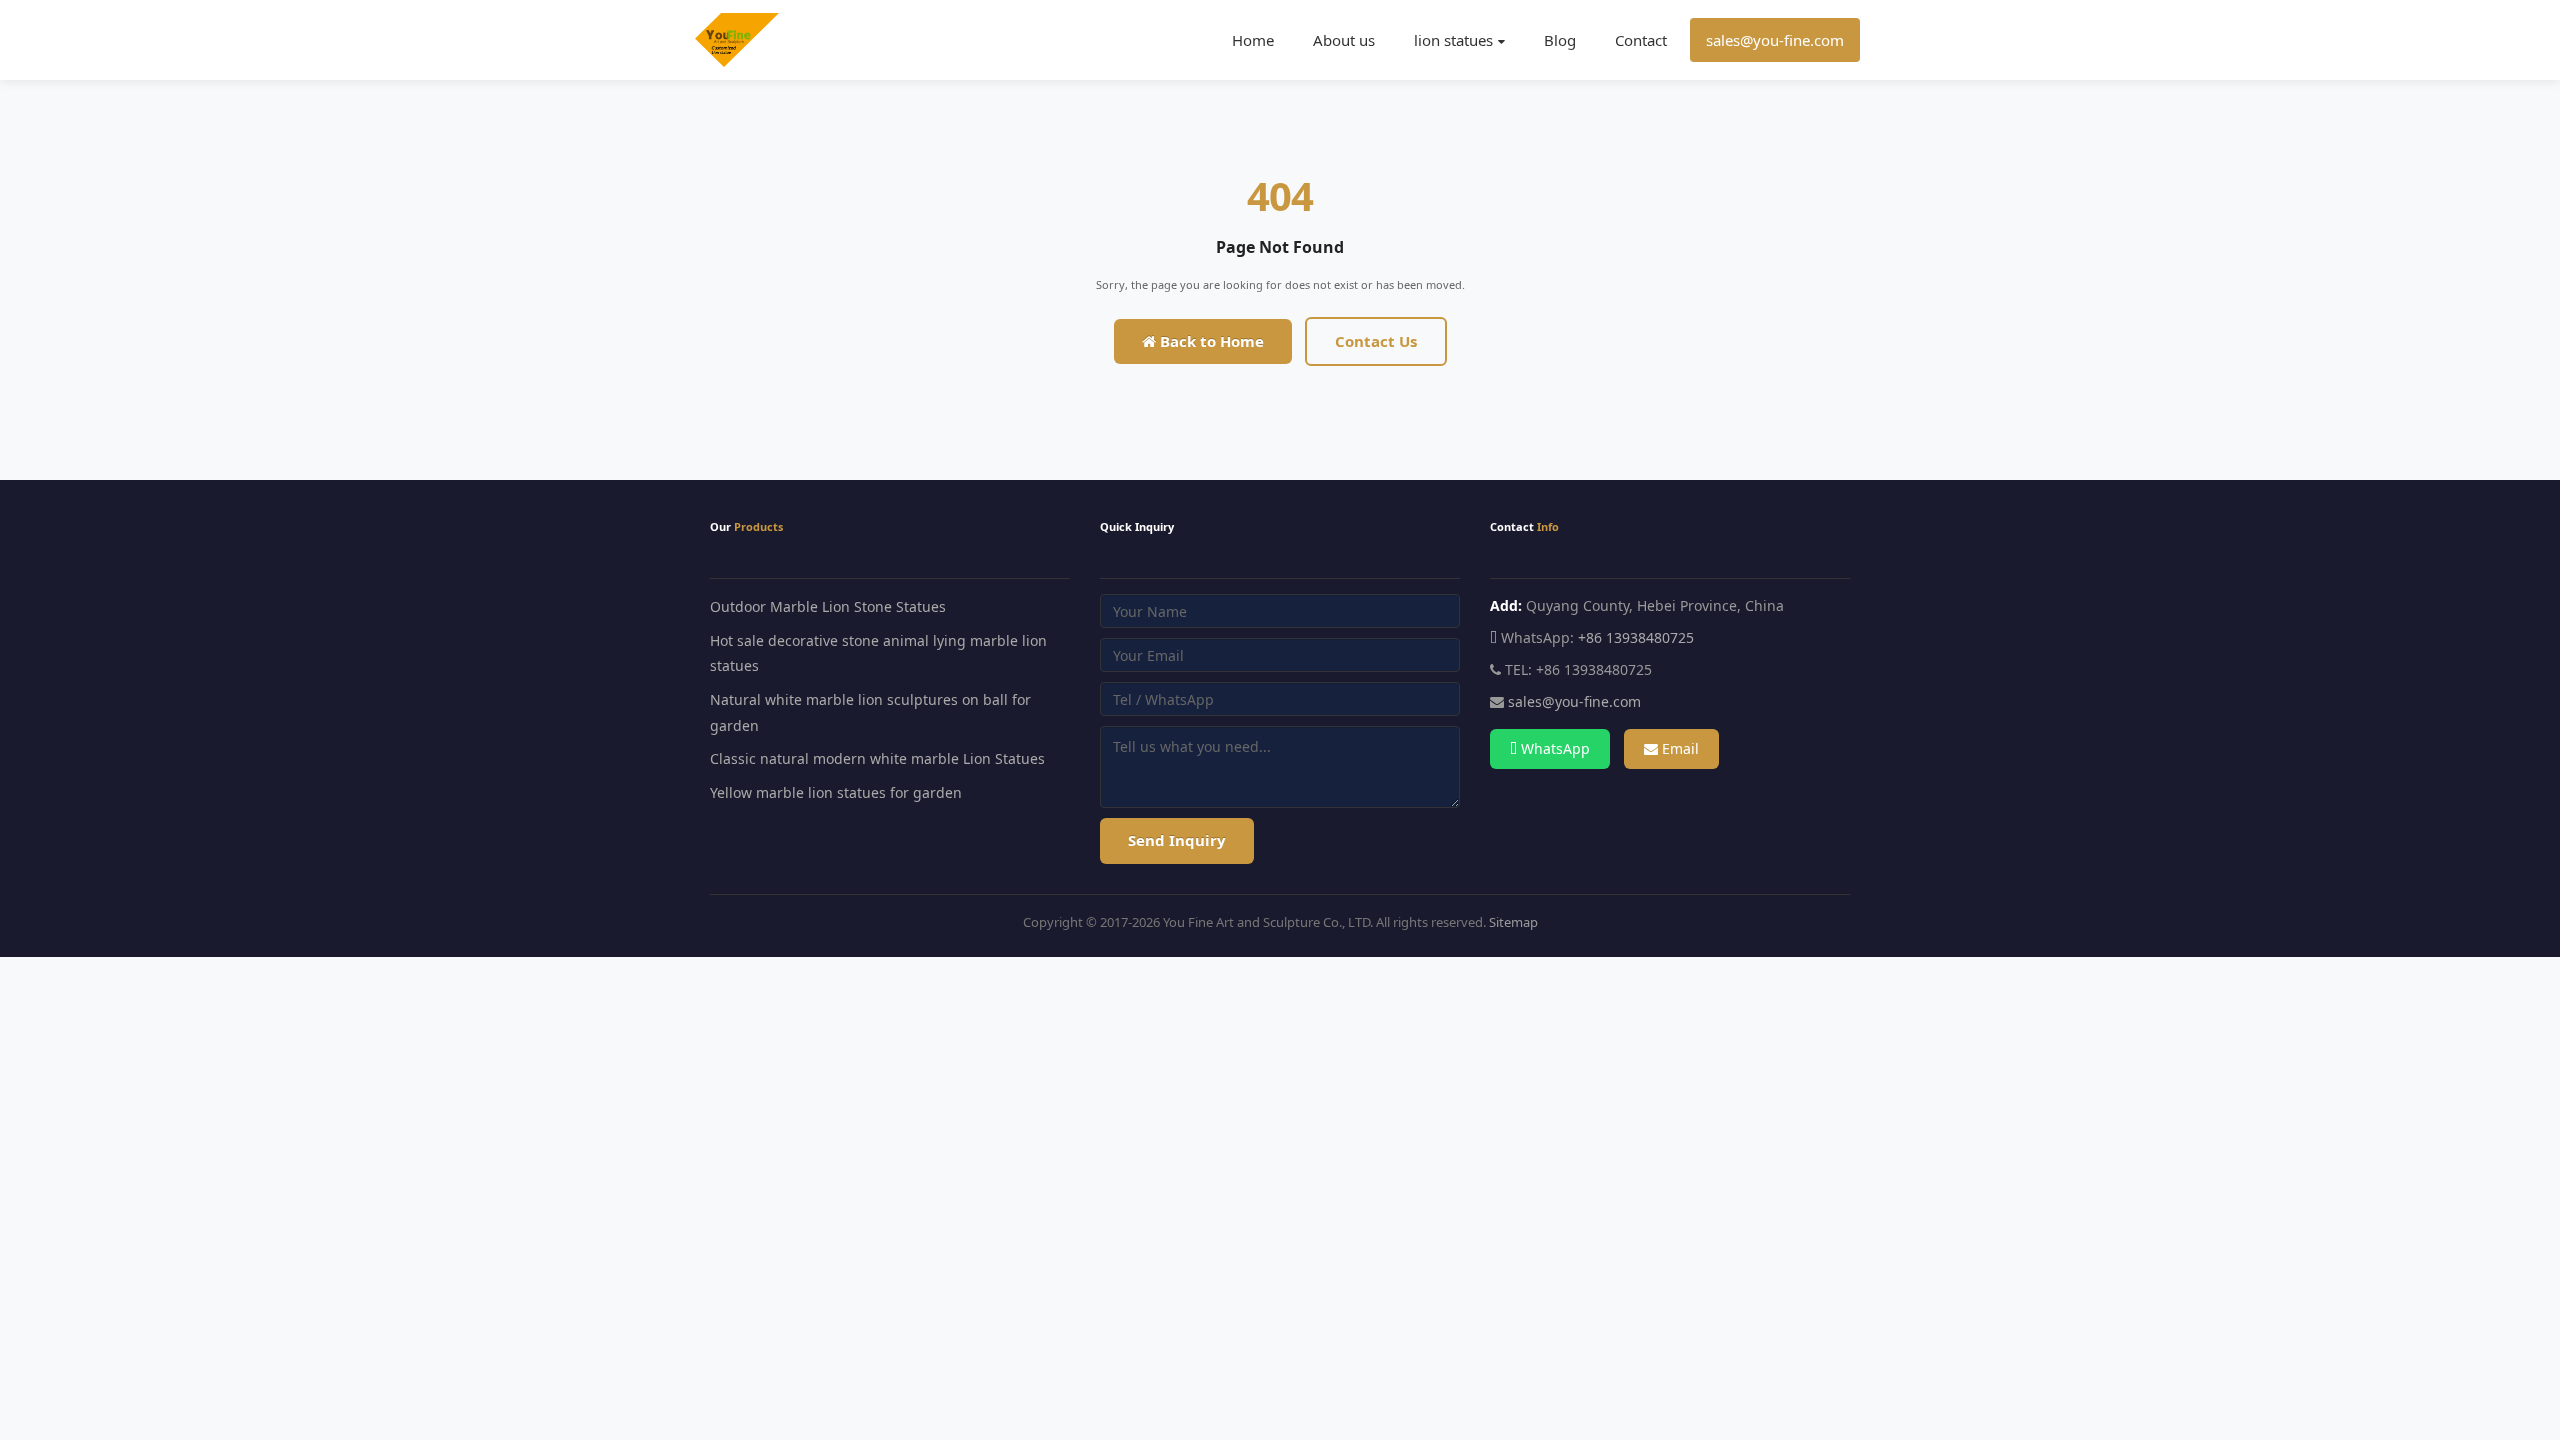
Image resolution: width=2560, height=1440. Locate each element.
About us (1344, 40)
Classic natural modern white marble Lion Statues (877, 758)
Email (1678, 748)
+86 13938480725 (1636, 637)
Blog (1560, 40)
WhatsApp (1553, 748)
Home (1253, 40)
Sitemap (1513, 922)
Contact (1641, 40)
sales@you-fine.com (1775, 40)
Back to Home (1210, 341)
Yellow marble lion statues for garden (836, 792)
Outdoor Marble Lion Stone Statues (828, 606)
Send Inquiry (1177, 840)
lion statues (1453, 40)
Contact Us (1376, 341)
